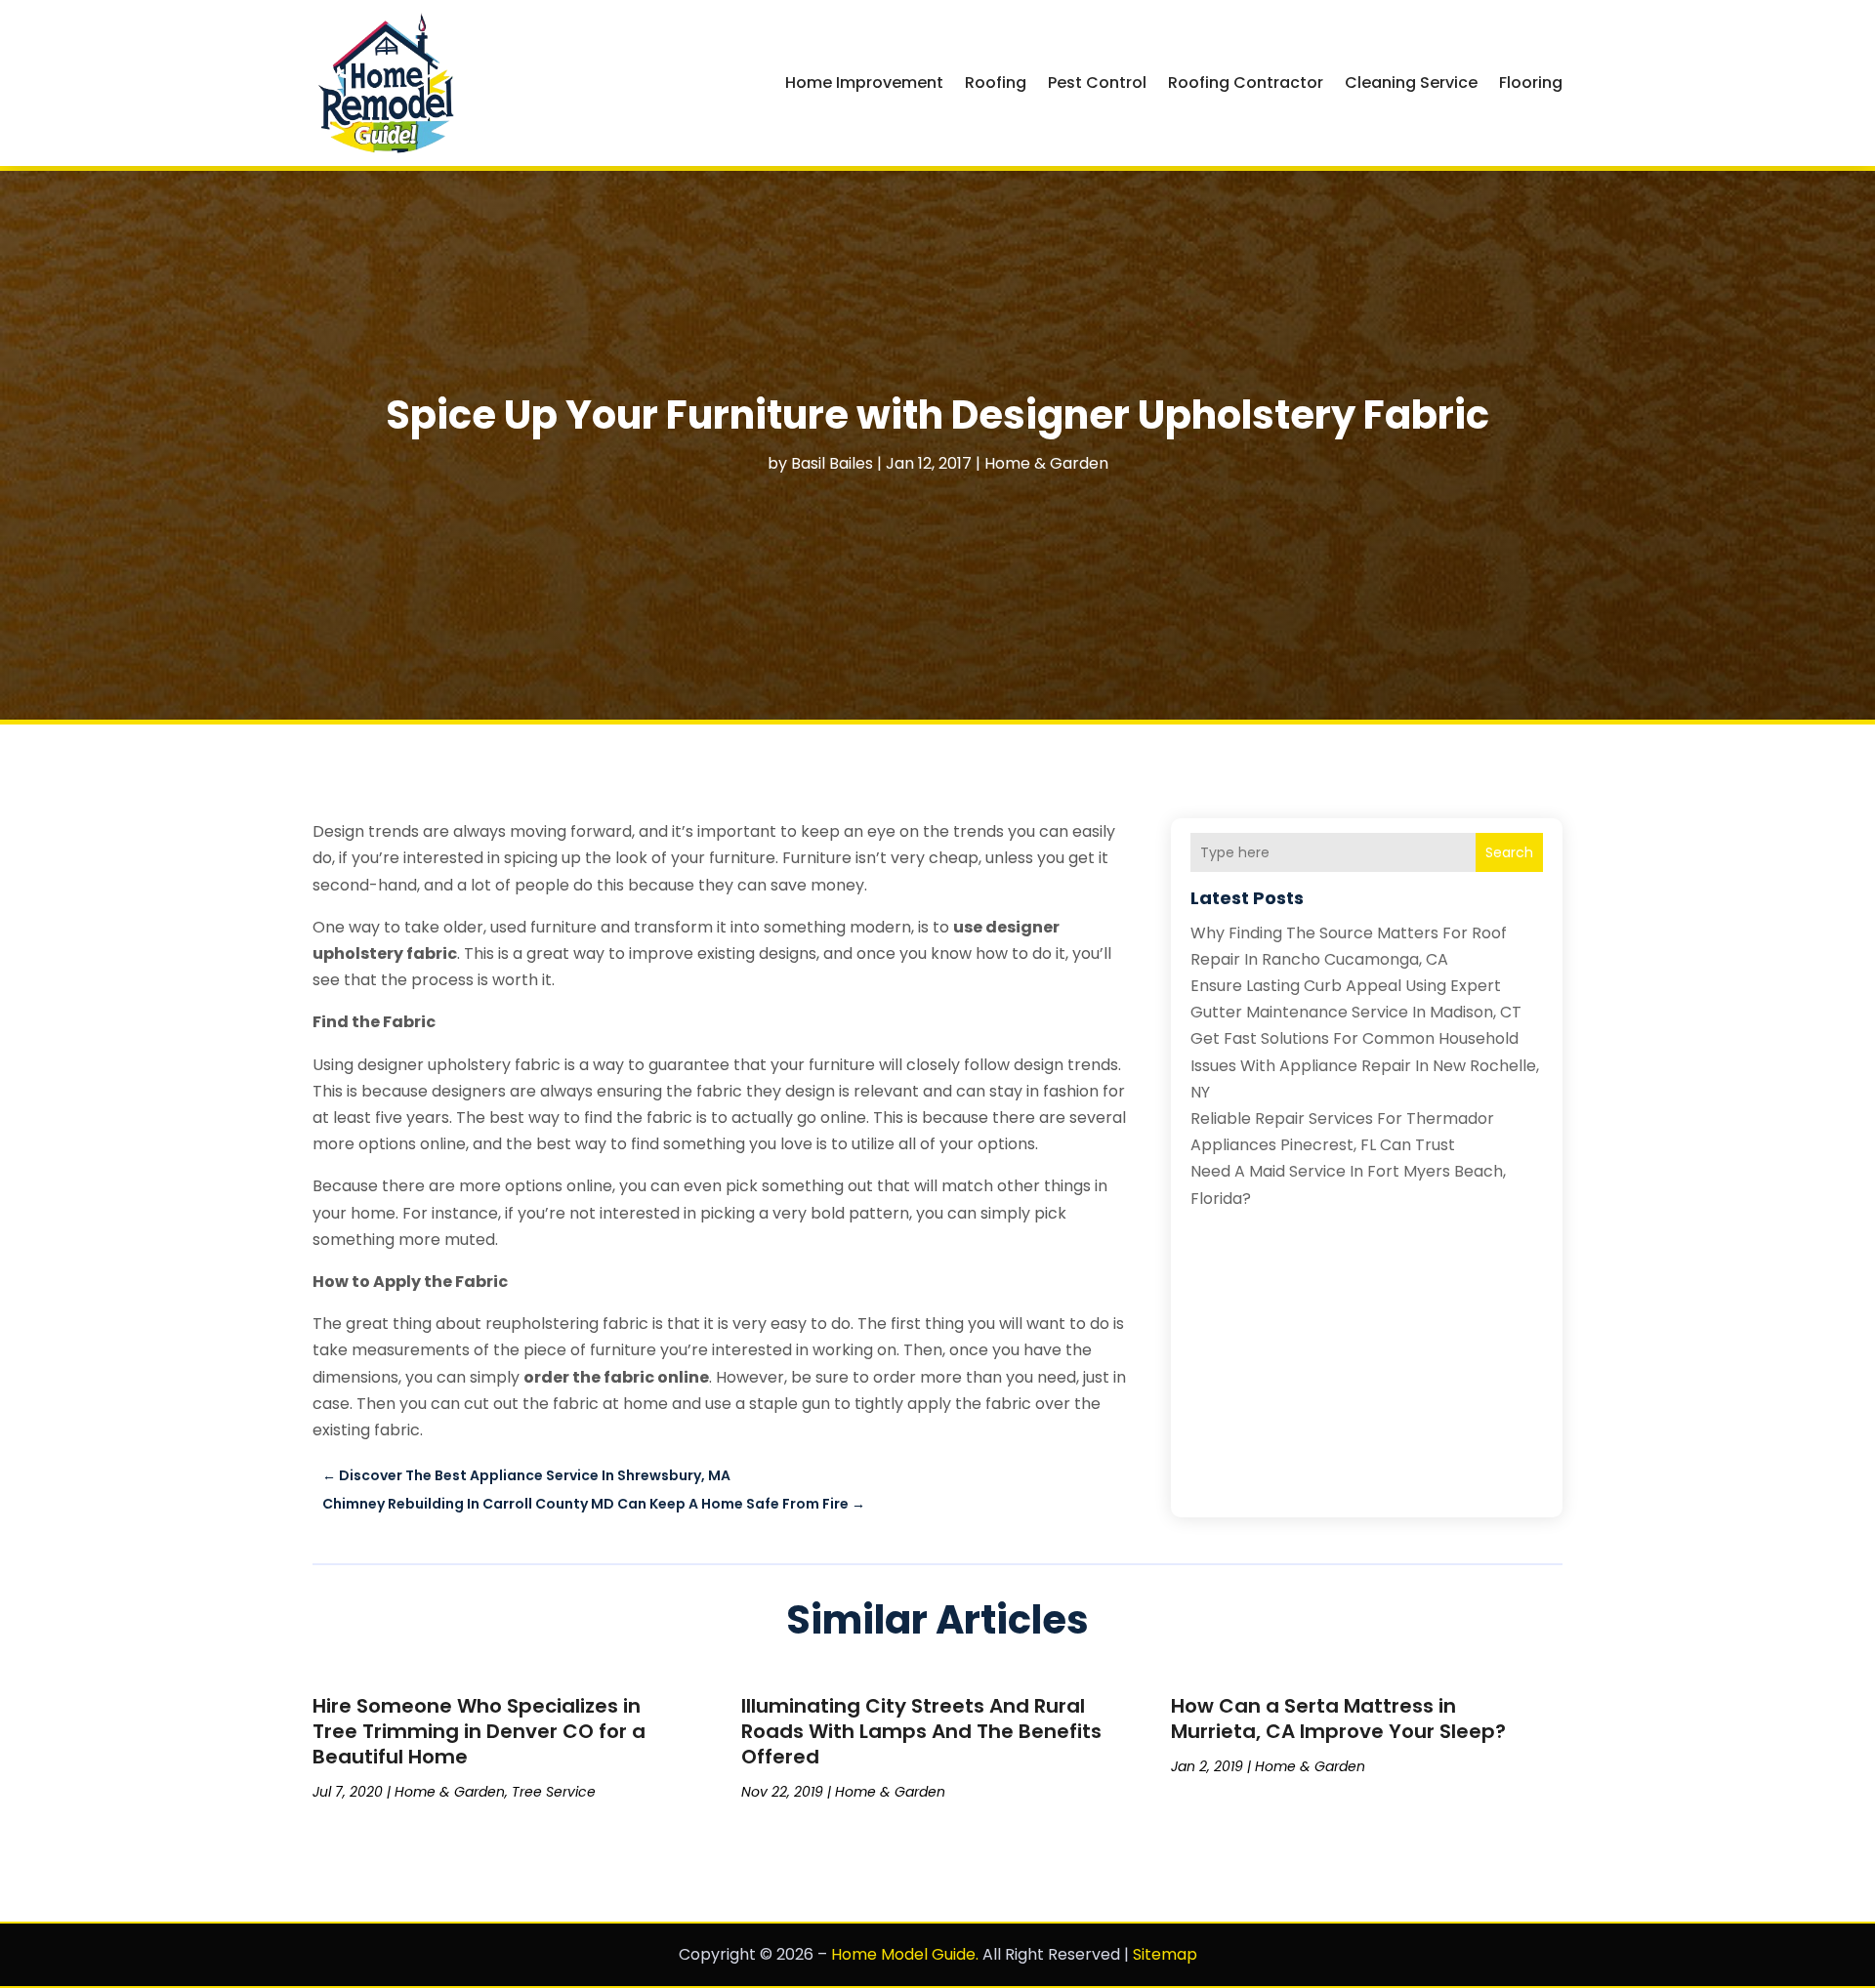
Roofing (996, 83)
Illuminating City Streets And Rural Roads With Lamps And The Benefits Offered (921, 1731)
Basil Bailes (832, 463)
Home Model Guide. (905, 1954)
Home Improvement (864, 83)
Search (1509, 852)
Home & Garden (1046, 463)
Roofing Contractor (1246, 83)
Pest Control (1097, 83)
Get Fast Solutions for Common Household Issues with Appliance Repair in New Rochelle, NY (1365, 1065)
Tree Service (554, 1792)
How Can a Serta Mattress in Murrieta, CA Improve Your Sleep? (1338, 1719)
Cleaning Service (1411, 83)
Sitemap (1165, 1954)
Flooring (1531, 83)
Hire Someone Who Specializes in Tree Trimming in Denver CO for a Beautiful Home (479, 1731)
